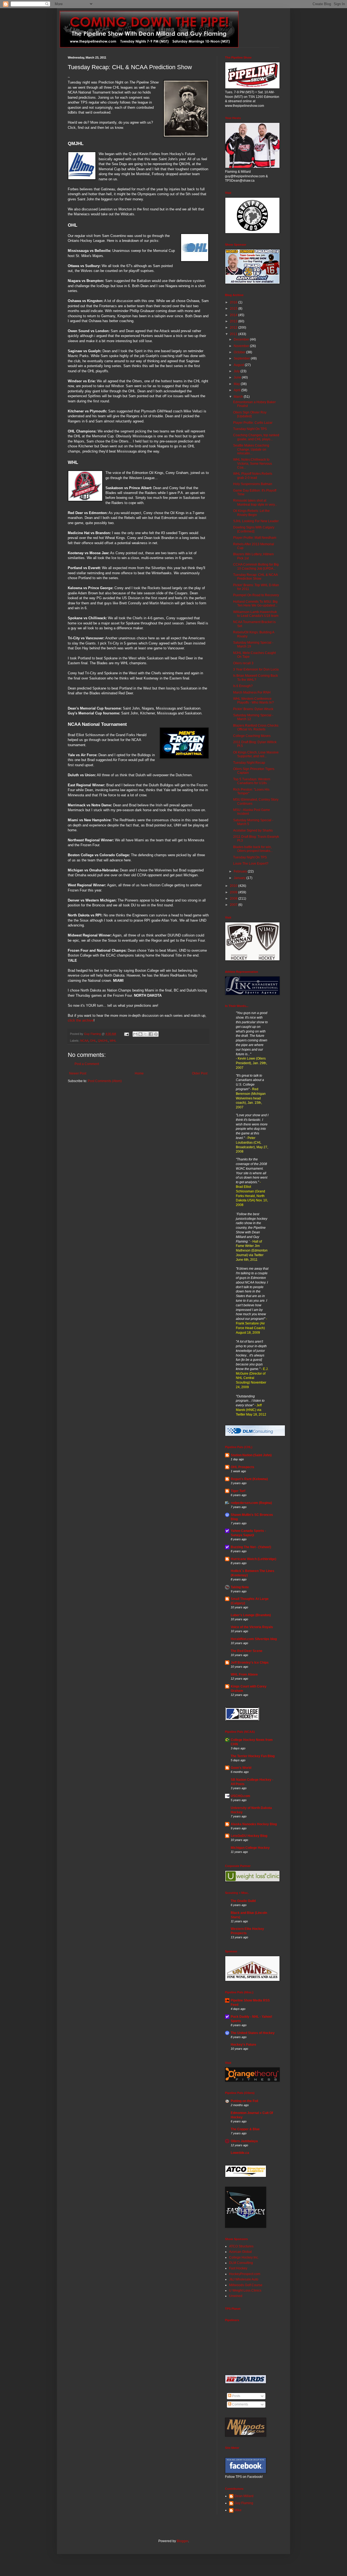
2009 (234, 892)
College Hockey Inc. (244, 2257)
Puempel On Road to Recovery (256, 595)
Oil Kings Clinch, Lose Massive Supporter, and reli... (256, 754)
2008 (234, 899)
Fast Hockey (238, 2268)
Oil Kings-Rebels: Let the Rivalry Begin (251, 513)
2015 (234, 309)
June (238, 377)
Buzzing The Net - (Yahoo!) (251, 1547)
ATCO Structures (241, 2246)
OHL (93, 1041)
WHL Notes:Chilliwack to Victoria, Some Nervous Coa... (253, 463)
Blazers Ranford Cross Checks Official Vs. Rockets (256, 727)
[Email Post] (126, 1034)
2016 (234, 302)
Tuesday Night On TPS (250, 429)
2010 (234, 886)
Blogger (182, 2541)
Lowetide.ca (240, 2153)
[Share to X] (146, 1034)
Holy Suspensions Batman (253, 484)
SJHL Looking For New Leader (256, 521)
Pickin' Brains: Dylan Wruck (253, 709)
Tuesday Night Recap (249, 763)
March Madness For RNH (252, 692)
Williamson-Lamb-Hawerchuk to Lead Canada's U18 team (256, 614)
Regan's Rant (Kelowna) (249, 1479)
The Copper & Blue (245, 2129)
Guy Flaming (244, 2503)
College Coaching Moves (252, 736)
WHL (113, 1041)
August (239, 365)
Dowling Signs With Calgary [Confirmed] (254, 529)
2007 (234, 905)
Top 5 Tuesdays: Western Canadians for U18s (252, 781)
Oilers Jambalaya (244, 2141)
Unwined (236, 2296)
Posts (236, 2396)
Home (139, 1073)
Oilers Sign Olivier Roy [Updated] (250, 414)
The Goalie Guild (243, 1901)
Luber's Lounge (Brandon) (251, 1615)
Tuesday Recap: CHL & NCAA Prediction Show (255, 577)
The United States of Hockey (253, 2033)
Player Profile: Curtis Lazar (253, 423)
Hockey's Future (243, 2045)
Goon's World (241, 1768)
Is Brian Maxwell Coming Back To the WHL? (256, 678)
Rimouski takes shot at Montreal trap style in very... (255, 502)
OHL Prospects (242, 1467)
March (239, 397)
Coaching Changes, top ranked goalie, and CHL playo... (256, 437)
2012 (234, 328)
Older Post (200, 1073)
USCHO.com (240, 1796)
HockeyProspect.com (245, 2274)
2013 (234, 321)
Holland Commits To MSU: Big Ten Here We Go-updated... (255, 604)
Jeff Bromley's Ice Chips (250, 1663)
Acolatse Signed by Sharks (253, 830)
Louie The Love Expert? (251, 864)
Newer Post (78, 1073)
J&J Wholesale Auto (244, 2279)
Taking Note (240, 1587)
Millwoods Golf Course (246, 2285)
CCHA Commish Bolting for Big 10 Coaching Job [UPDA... (256, 566)
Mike (238, 2510)
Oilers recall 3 (243, 663)
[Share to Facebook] (151, 1034)
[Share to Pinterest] (156, 1034)
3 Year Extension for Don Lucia (256, 669)
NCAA (84, 1041)
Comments (240, 2404)
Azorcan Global (240, 2252)
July (237, 371)
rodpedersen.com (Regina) (251, 1503)
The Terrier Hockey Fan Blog (253, 1756)
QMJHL (103, 1041)
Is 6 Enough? (243, 686)
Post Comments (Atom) (105, 1081)
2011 (234, 334)
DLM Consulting (241, 2263)
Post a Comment (87, 1064)
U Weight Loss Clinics (245, 2291)
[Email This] (135, 1034)
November (242, 346)
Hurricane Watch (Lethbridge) (253, 1559)
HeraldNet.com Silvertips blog (254, 1639)
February (241, 871)
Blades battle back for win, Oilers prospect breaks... (253, 849)
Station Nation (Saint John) (251, 1455)
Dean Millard (244, 2496)
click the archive (81, 1020)
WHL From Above (244, 1674)
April (237, 390)
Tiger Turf (238, 1491)
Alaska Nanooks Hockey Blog (254, 1824)
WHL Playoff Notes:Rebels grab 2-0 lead (253, 476)
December (242, 339)
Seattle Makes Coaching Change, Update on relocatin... (251, 449)
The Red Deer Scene (247, 1651)
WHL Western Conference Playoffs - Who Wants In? (253, 701)
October (240, 352)
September (242, 358)
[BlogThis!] (140, 1034)
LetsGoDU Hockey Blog (249, 1836)
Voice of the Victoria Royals (252, 1627)
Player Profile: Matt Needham (255, 538)
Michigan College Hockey (250, 1848)
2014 (234, 315)
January (240, 878)
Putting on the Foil (244, 2101)
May (237, 384)
